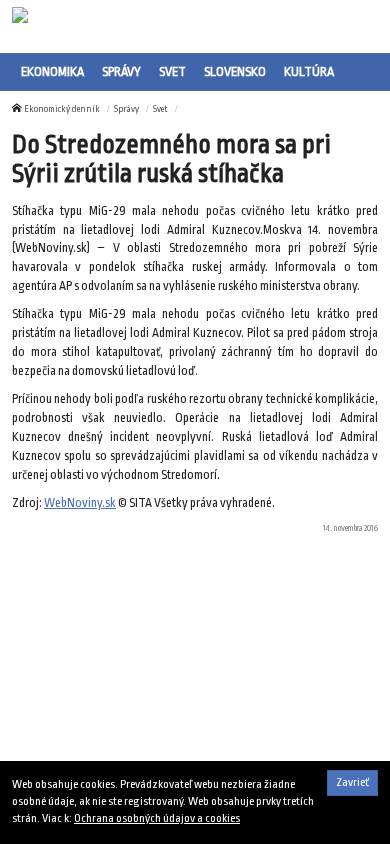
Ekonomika (52, 71)
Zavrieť (352, 782)
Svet (172, 71)
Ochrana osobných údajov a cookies (157, 818)
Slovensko (235, 71)
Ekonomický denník (62, 109)
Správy (121, 71)
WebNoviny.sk (80, 503)
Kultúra (309, 71)
